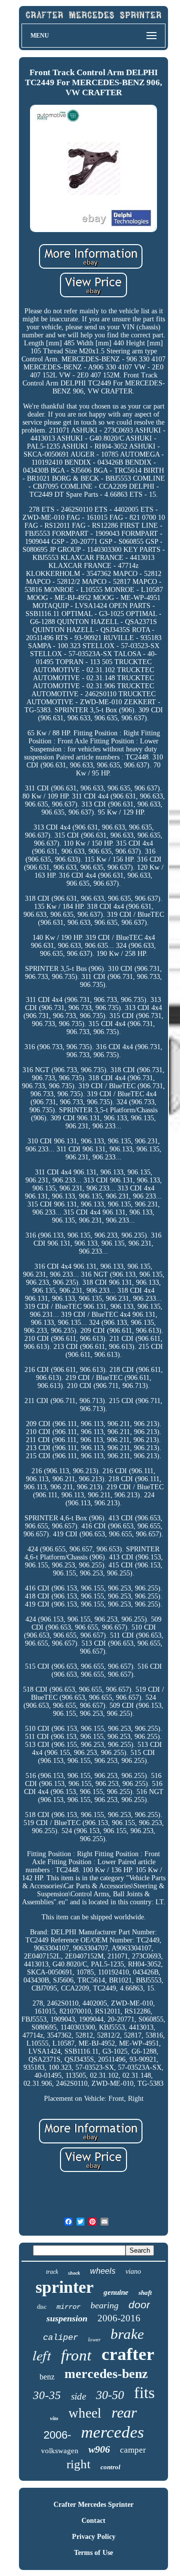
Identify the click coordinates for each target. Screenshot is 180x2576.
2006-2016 (119, 2318)
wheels (103, 2271)
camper (133, 2450)
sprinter (64, 2287)
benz (47, 2377)
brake (127, 2334)
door (139, 2305)
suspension (67, 2318)
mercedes (112, 2432)
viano (133, 2271)
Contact (93, 2521)
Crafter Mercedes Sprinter (93, 2505)
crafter (128, 2354)
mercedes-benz (106, 2374)
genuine (116, 2292)
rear (124, 2412)
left (42, 2355)
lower (94, 2339)
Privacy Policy (94, 2537)
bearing (104, 2305)
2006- (57, 2435)
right (78, 2464)
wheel (85, 2413)
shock (74, 2273)
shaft (145, 2293)
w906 (99, 2449)
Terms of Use (93, 2553)
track (52, 2272)
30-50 (110, 2395)
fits (144, 2393)
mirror (68, 2307)
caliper (60, 2338)
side (78, 2396)
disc (42, 2307)
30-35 (47, 2395)
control (110, 2467)
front (76, 2355)
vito (54, 2418)
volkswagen (60, 2451)
